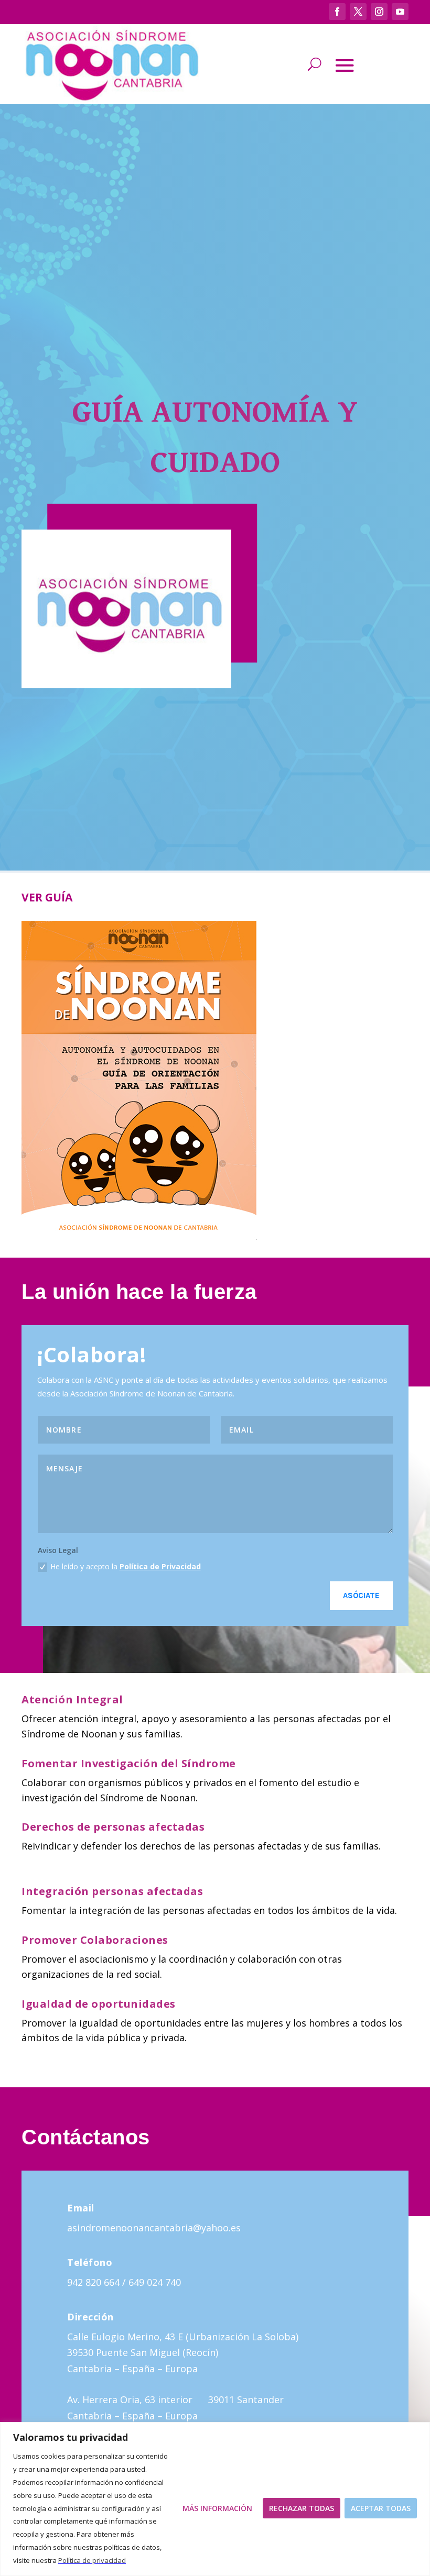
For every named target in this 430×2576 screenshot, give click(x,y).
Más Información (217, 2508)
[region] (215, 2499)
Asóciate (361, 1595)
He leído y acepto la (126, 1566)
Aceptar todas (381, 2508)
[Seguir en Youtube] (400, 12)
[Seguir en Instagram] (379, 12)
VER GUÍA (47, 897)
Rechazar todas (302, 2508)
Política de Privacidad (160, 1566)
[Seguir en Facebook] (337, 12)
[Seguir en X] (358, 12)
